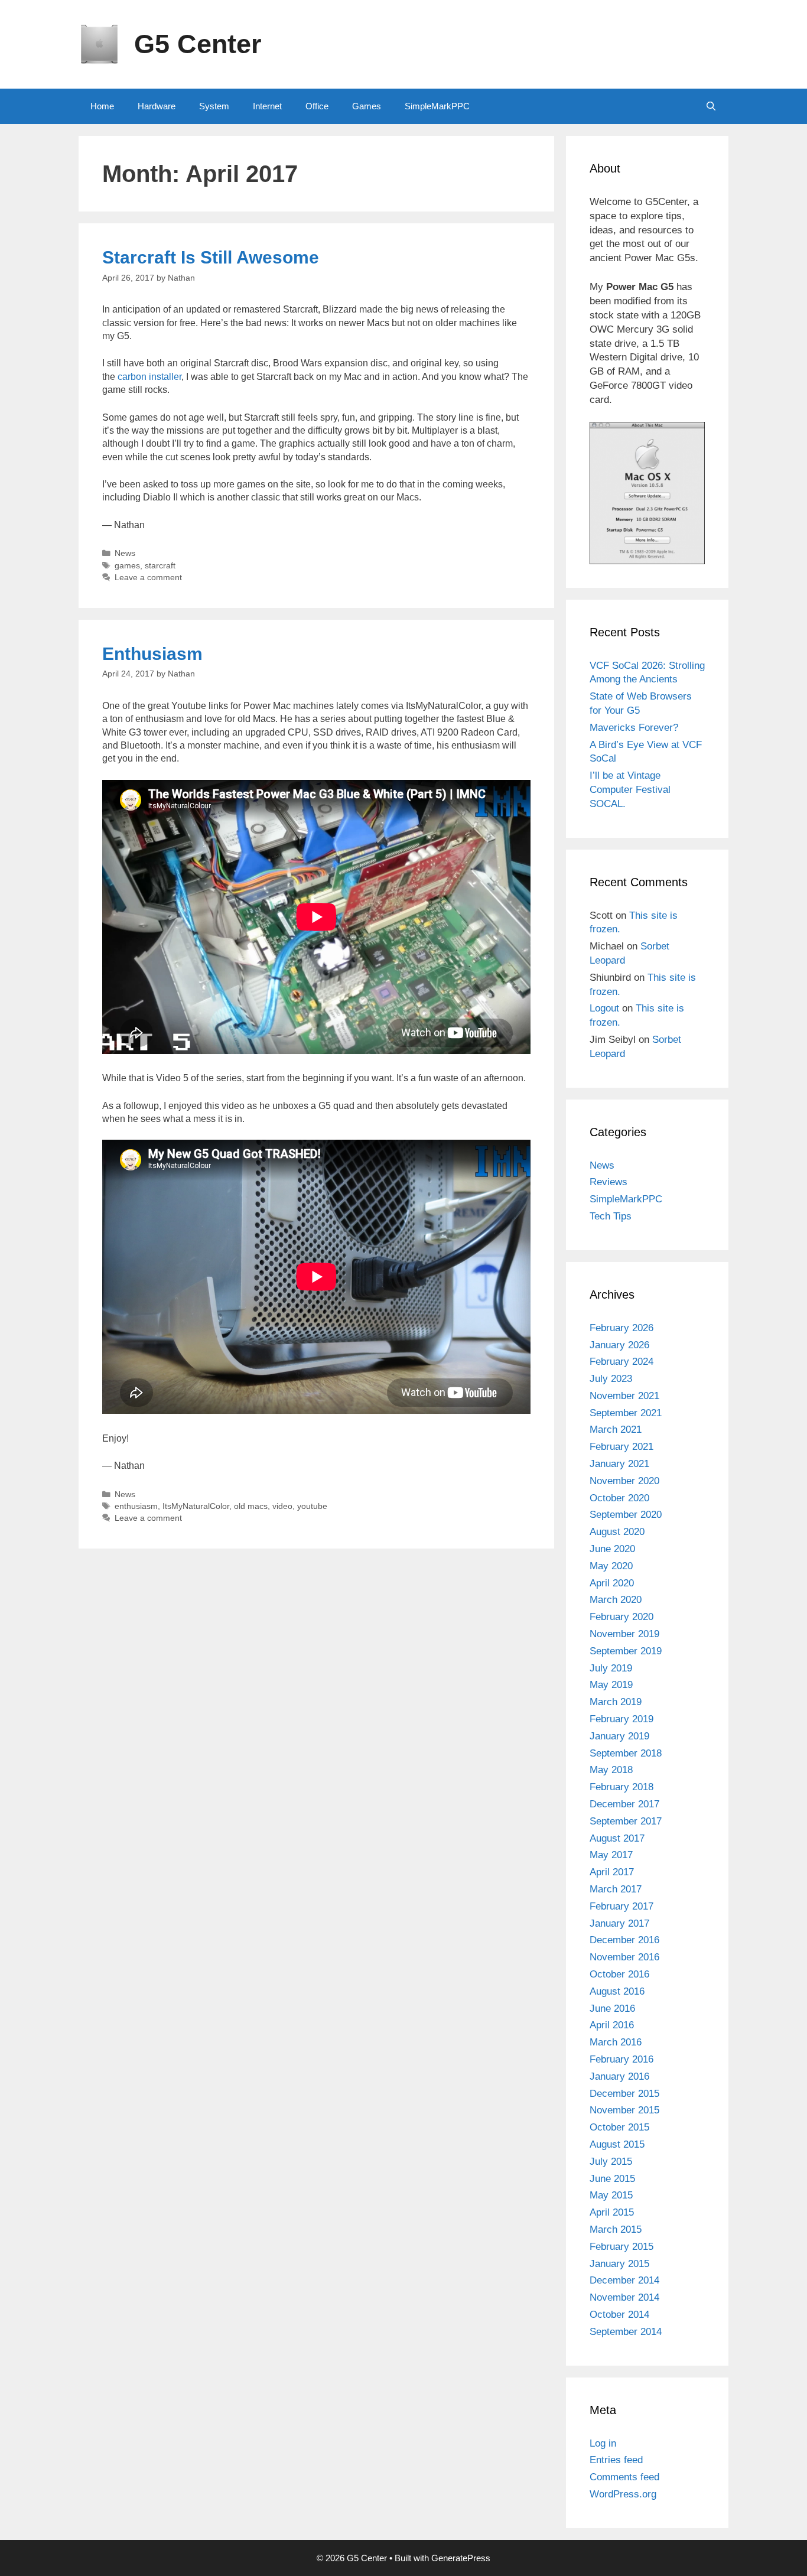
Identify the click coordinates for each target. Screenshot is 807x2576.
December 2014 (624, 2280)
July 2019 (611, 1668)
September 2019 (626, 1651)
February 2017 (621, 1906)
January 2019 (619, 1736)
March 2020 (616, 1600)
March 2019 (616, 1702)
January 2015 (619, 2264)
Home (102, 106)
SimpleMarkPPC (437, 106)
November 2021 (624, 1396)
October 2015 (619, 2127)
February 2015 (621, 2247)
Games (367, 106)
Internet (267, 106)
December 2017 (624, 1804)
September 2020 (626, 1515)
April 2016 (612, 2025)
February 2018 (621, 1787)
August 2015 (617, 2144)
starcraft (160, 566)
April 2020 (612, 1583)
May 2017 (611, 1855)
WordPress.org (623, 2494)
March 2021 (616, 1430)
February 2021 (621, 1447)
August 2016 (617, 1991)
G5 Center (198, 44)
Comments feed (624, 2477)
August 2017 (617, 1838)
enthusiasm (136, 1506)
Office (317, 106)
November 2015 (624, 2110)
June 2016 (612, 2009)
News (125, 553)
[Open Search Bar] (711, 106)
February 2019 (621, 1719)
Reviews (608, 1182)
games (127, 566)
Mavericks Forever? (634, 728)
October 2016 (619, 1974)
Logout (604, 1008)
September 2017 (626, 1821)
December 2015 (624, 2094)
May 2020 (611, 1566)
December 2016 (624, 1940)
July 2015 (611, 2162)
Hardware (157, 106)
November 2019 (624, 1634)
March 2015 (616, 2229)
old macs (251, 1506)
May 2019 (611, 1685)
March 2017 (616, 1889)
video (282, 1506)
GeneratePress (461, 2558)
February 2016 (621, 2059)
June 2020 (612, 1549)
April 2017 (612, 1872)
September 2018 (626, 1753)
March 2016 (616, 2042)
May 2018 (611, 1770)
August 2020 (617, 1532)
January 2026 (619, 1345)
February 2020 (621, 1617)
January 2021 (619, 1464)
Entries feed (616, 2460)
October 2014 (619, 2315)
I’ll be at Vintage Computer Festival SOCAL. (630, 790)
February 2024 (621, 1362)
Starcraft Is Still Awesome (211, 257)
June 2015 (612, 2179)
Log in (603, 2443)
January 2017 (619, 1923)
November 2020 (624, 1481)
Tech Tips (611, 1216)
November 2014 (624, 2297)
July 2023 (611, 1379)
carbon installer (149, 377)
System (214, 106)
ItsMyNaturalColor (196, 1506)
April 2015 (612, 2212)
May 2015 (611, 2195)
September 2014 (626, 2332)
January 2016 (619, 2076)
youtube (312, 1506)
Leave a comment (148, 578)
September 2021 (626, 1413)
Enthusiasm (152, 654)
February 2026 (621, 1328)
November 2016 (624, 1957)
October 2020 (619, 1498)
